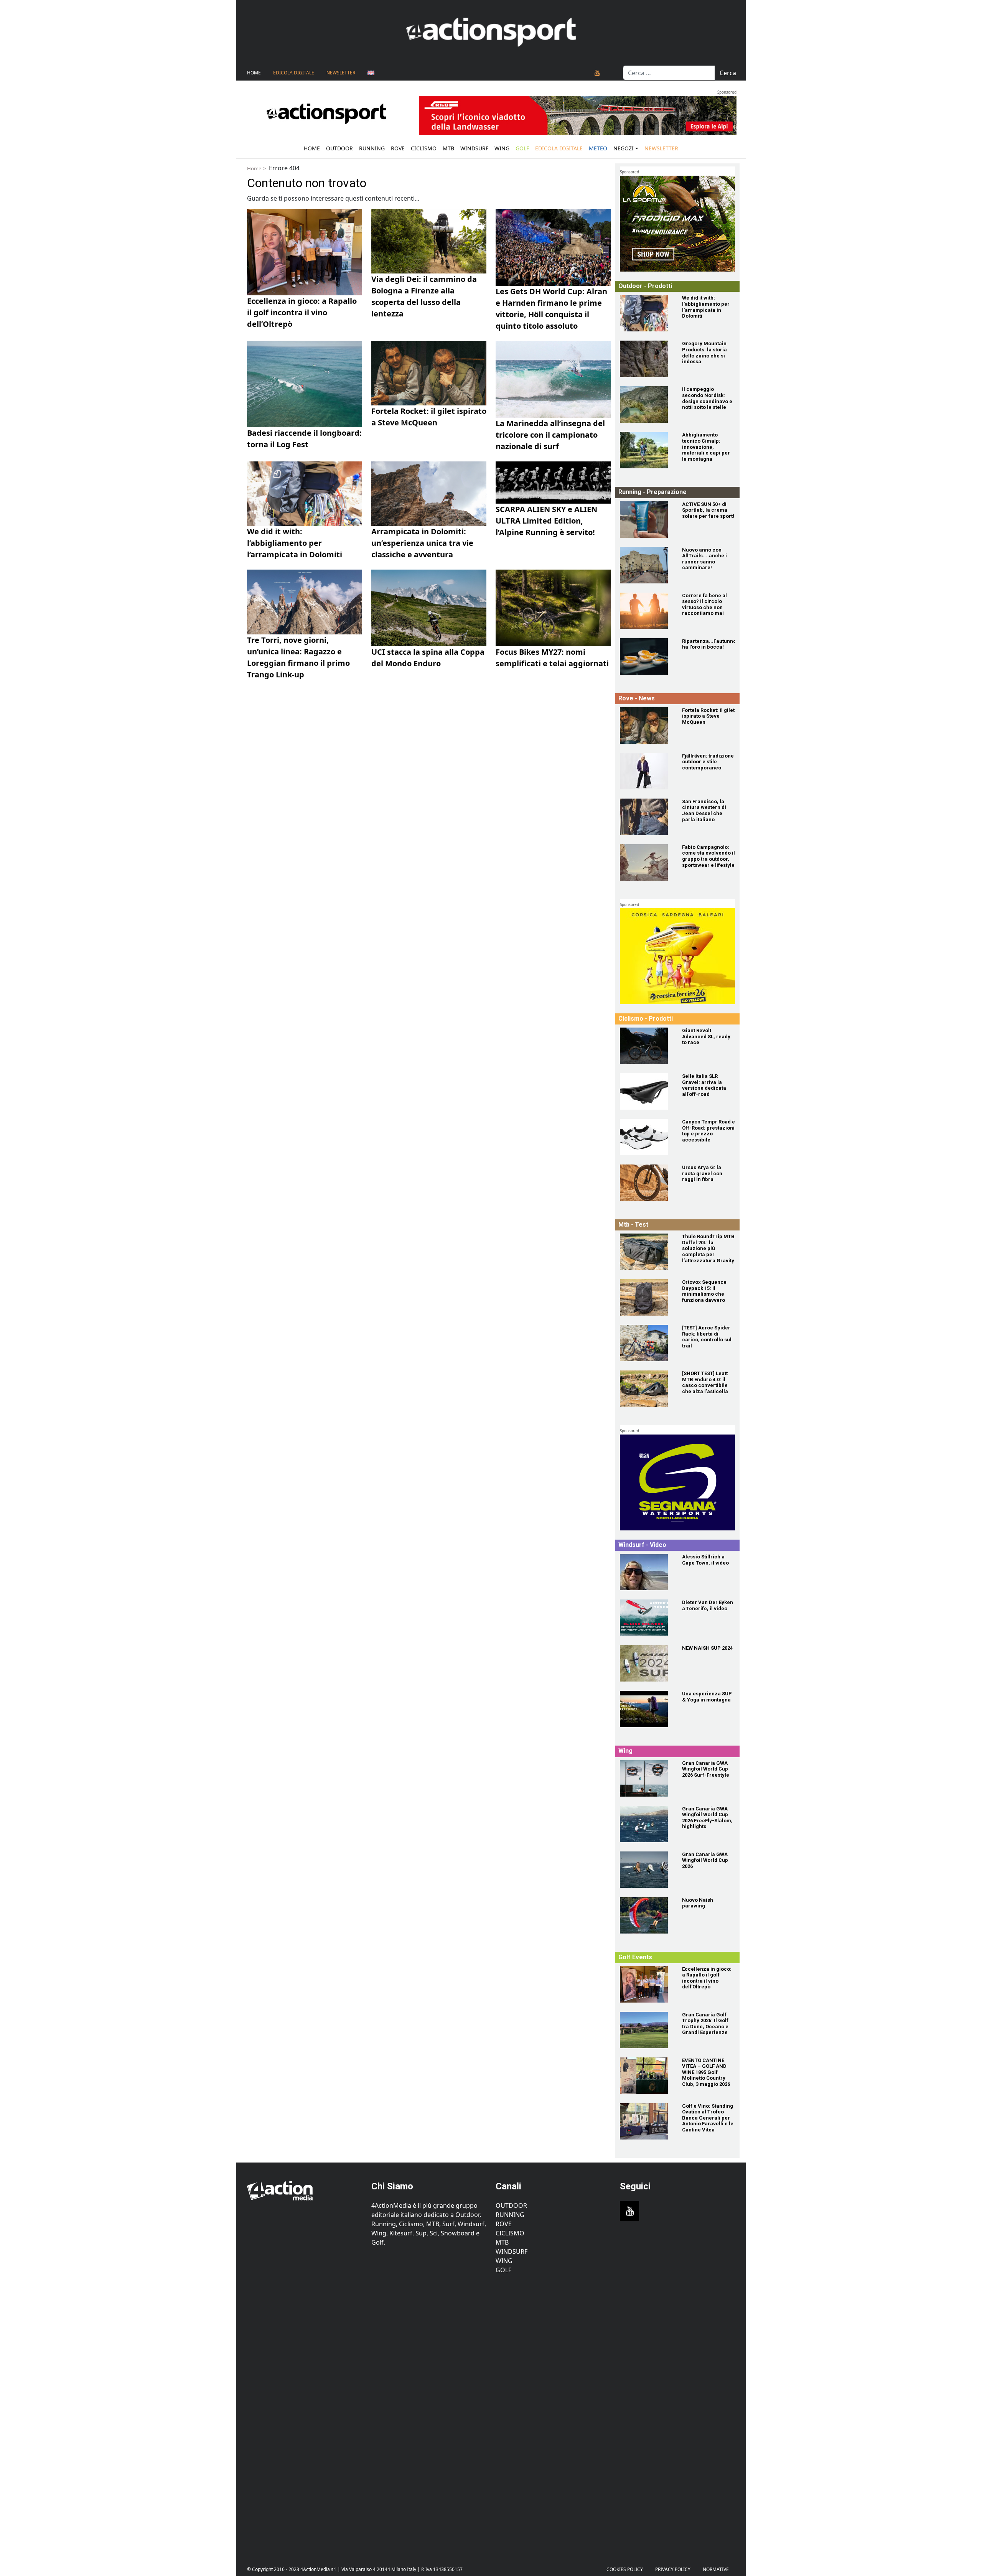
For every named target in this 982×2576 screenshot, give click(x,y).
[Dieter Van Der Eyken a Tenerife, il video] (646, 1618)
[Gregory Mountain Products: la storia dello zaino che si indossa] (646, 359)
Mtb (448, 148)
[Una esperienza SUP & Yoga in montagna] (646, 1709)
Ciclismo (424, 148)
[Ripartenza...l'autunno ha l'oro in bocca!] (646, 656)
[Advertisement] (305, 2414)
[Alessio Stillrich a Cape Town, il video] (646, 1572)
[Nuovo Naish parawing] (646, 1915)
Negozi (624, 148)
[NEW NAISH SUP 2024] (646, 1663)
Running (372, 148)
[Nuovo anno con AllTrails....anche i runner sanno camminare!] (646, 565)
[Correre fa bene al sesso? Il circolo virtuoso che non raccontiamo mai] (646, 611)
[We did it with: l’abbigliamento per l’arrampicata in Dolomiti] (646, 313)
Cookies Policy (625, 2569)
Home (254, 73)
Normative (716, 2569)
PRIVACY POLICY (673, 2569)
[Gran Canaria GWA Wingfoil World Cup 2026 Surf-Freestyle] (646, 1778)
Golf (503, 2270)
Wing (502, 148)
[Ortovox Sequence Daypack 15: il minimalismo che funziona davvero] (646, 1297)
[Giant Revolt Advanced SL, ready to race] (646, 1046)
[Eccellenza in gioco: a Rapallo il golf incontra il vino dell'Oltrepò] (646, 1984)
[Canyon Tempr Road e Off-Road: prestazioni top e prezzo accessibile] (646, 1137)
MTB (502, 2242)
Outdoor (339, 148)
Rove (398, 148)
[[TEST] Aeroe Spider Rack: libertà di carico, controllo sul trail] (646, 1343)
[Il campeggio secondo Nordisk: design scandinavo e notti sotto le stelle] (646, 404)
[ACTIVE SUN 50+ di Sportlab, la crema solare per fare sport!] (646, 520)
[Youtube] (597, 73)
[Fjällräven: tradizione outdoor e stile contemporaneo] (646, 771)
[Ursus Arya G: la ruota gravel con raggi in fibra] (646, 1183)
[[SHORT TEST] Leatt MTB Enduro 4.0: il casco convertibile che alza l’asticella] (646, 1389)
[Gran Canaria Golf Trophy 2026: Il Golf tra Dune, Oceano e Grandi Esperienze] (646, 2030)
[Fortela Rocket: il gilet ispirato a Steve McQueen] (646, 726)
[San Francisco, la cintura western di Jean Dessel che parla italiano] (646, 817)
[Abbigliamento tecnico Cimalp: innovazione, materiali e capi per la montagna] (646, 450)
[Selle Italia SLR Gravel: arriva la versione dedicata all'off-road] (646, 1091)
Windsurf (474, 148)
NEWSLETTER (341, 73)
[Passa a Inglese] (371, 73)
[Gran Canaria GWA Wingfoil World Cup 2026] (646, 1870)
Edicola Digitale (294, 73)
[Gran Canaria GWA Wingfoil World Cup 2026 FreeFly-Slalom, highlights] (646, 1824)
